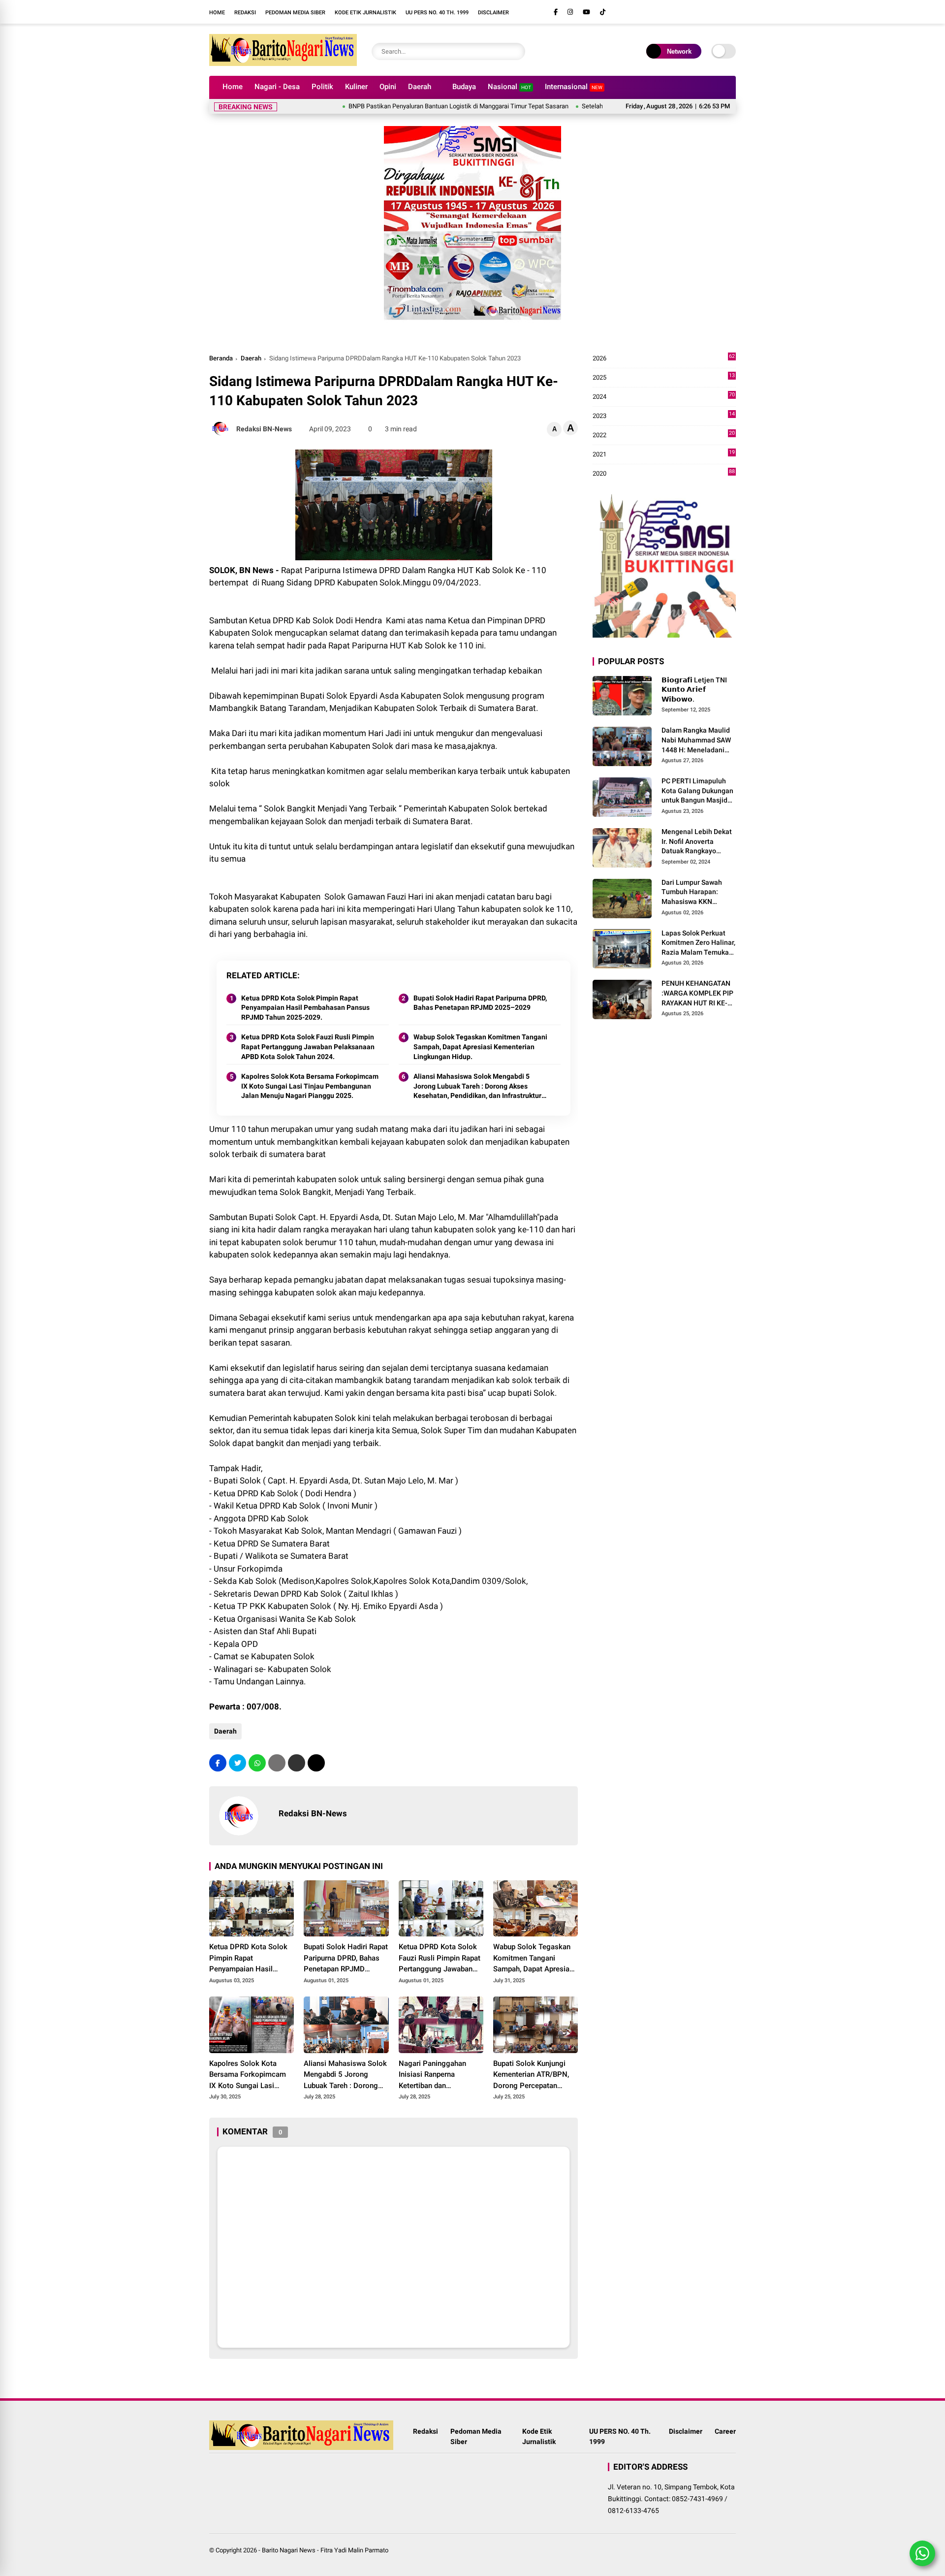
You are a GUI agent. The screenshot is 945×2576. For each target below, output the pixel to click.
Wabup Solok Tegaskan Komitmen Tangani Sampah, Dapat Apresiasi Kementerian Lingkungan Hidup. (480, 1046)
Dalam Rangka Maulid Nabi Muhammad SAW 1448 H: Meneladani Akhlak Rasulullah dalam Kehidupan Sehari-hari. (696, 741)
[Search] (515, 51)
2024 (664, 397)
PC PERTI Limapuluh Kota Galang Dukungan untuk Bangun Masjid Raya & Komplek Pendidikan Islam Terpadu (697, 792)
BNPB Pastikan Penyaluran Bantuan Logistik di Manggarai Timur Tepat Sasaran (400, 106)
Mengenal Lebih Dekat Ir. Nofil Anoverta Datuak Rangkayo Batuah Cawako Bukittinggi (697, 842)
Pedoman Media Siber (295, 13)
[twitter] (237, 1763)
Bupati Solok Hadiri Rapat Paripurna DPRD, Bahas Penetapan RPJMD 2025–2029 (480, 1003)
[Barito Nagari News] (283, 63)
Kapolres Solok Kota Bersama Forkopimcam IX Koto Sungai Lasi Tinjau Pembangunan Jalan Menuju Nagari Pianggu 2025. (310, 1086)
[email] (297, 1763)
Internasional (574, 87)
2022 (664, 435)
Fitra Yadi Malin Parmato (354, 2550)
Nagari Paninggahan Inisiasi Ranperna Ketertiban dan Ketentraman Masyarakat (440, 2075)
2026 (664, 359)
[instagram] (570, 12)
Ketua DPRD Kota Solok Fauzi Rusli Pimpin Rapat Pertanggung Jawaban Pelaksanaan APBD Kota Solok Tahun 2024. (308, 1046)
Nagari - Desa (277, 87)
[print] (277, 1763)
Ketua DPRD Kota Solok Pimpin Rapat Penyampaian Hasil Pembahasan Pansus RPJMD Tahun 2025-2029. (305, 1008)
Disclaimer (493, 13)
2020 (664, 474)
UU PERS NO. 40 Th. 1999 (437, 13)
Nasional (509, 87)
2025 (664, 378)
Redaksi (245, 13)
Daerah (420, 87)
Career (725, 2431)
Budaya (464, 87)
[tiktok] (603, 12)
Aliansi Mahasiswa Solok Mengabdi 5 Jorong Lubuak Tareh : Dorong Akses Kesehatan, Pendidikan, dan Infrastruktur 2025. (477, 1087)
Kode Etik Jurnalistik (365, 13)
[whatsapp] (257, 1763)
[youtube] (586, 12)
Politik (322, 87)
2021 (664, 455)
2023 (664, 416)
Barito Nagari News (289, 2550)
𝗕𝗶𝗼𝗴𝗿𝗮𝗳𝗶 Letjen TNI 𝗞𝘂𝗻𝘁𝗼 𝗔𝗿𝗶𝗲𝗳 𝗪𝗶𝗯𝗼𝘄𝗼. (694, 690)
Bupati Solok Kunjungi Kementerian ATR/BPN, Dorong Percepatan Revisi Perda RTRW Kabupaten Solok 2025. (532, 2075)
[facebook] (556, 12)
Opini (388, 87)
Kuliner (356, 87)
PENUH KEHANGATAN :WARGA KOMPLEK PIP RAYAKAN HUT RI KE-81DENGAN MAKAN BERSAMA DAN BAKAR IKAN (697, 994)
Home (217, 13)
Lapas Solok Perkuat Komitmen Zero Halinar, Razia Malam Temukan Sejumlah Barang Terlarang (698, 943)
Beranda (221, 358)
